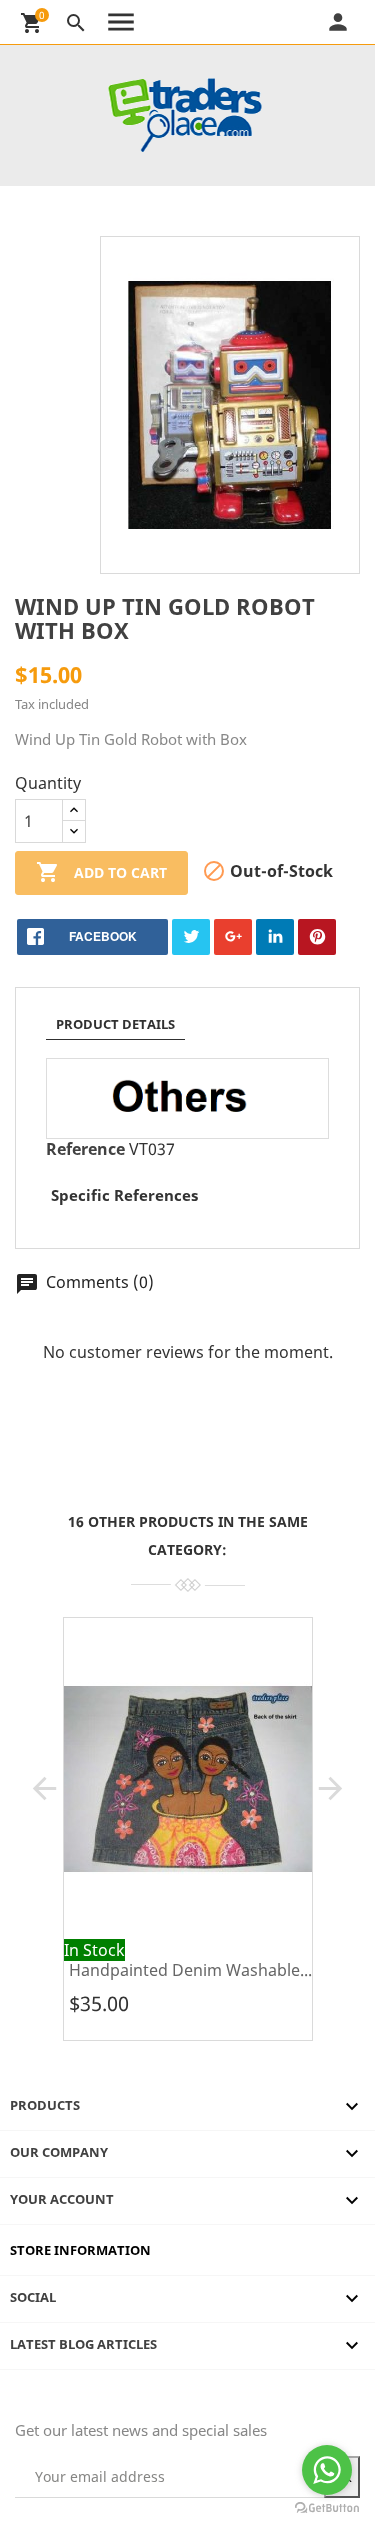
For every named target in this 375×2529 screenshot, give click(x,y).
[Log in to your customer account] (362, 22)
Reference (85, 1149)
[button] (44, 1788)
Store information (80, 2250)
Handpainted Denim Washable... (190, 1970)
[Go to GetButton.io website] (327, 2508)
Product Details (115, 1024)
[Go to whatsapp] (327, 2470)
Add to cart (101, 872)
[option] (187, 1837)
